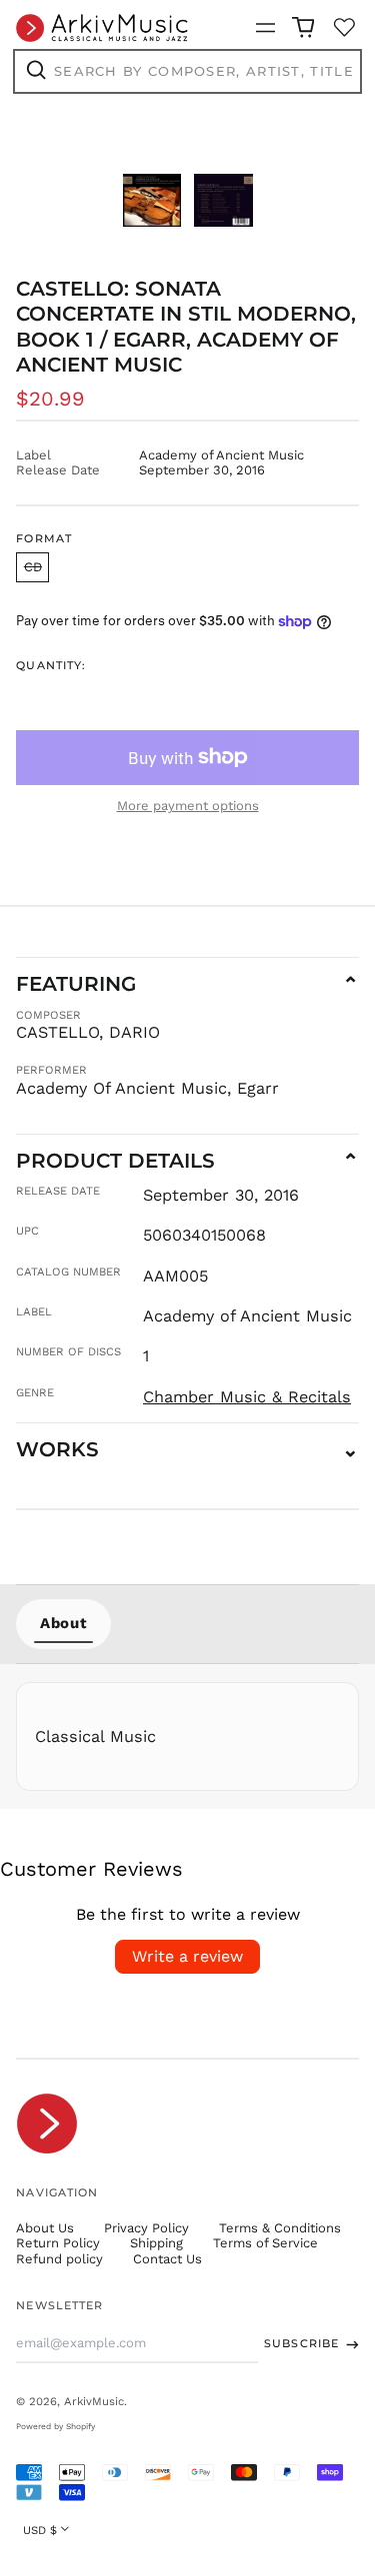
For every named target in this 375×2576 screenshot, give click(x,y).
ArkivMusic (94, 2401)
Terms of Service (265, 2243)
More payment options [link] (188, 806)
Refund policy (59, 2259)
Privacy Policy (146, 2228)
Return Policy (58, 2243)
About (63, 1623)
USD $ (40, 2530)
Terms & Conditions (280, 2228)
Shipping (156, 2243)
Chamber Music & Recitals (247, 1397)
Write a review (187, 1956)
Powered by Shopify (55, 2426)
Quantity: (51, 666)
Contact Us (167, 2259)
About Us (45, 2228)
